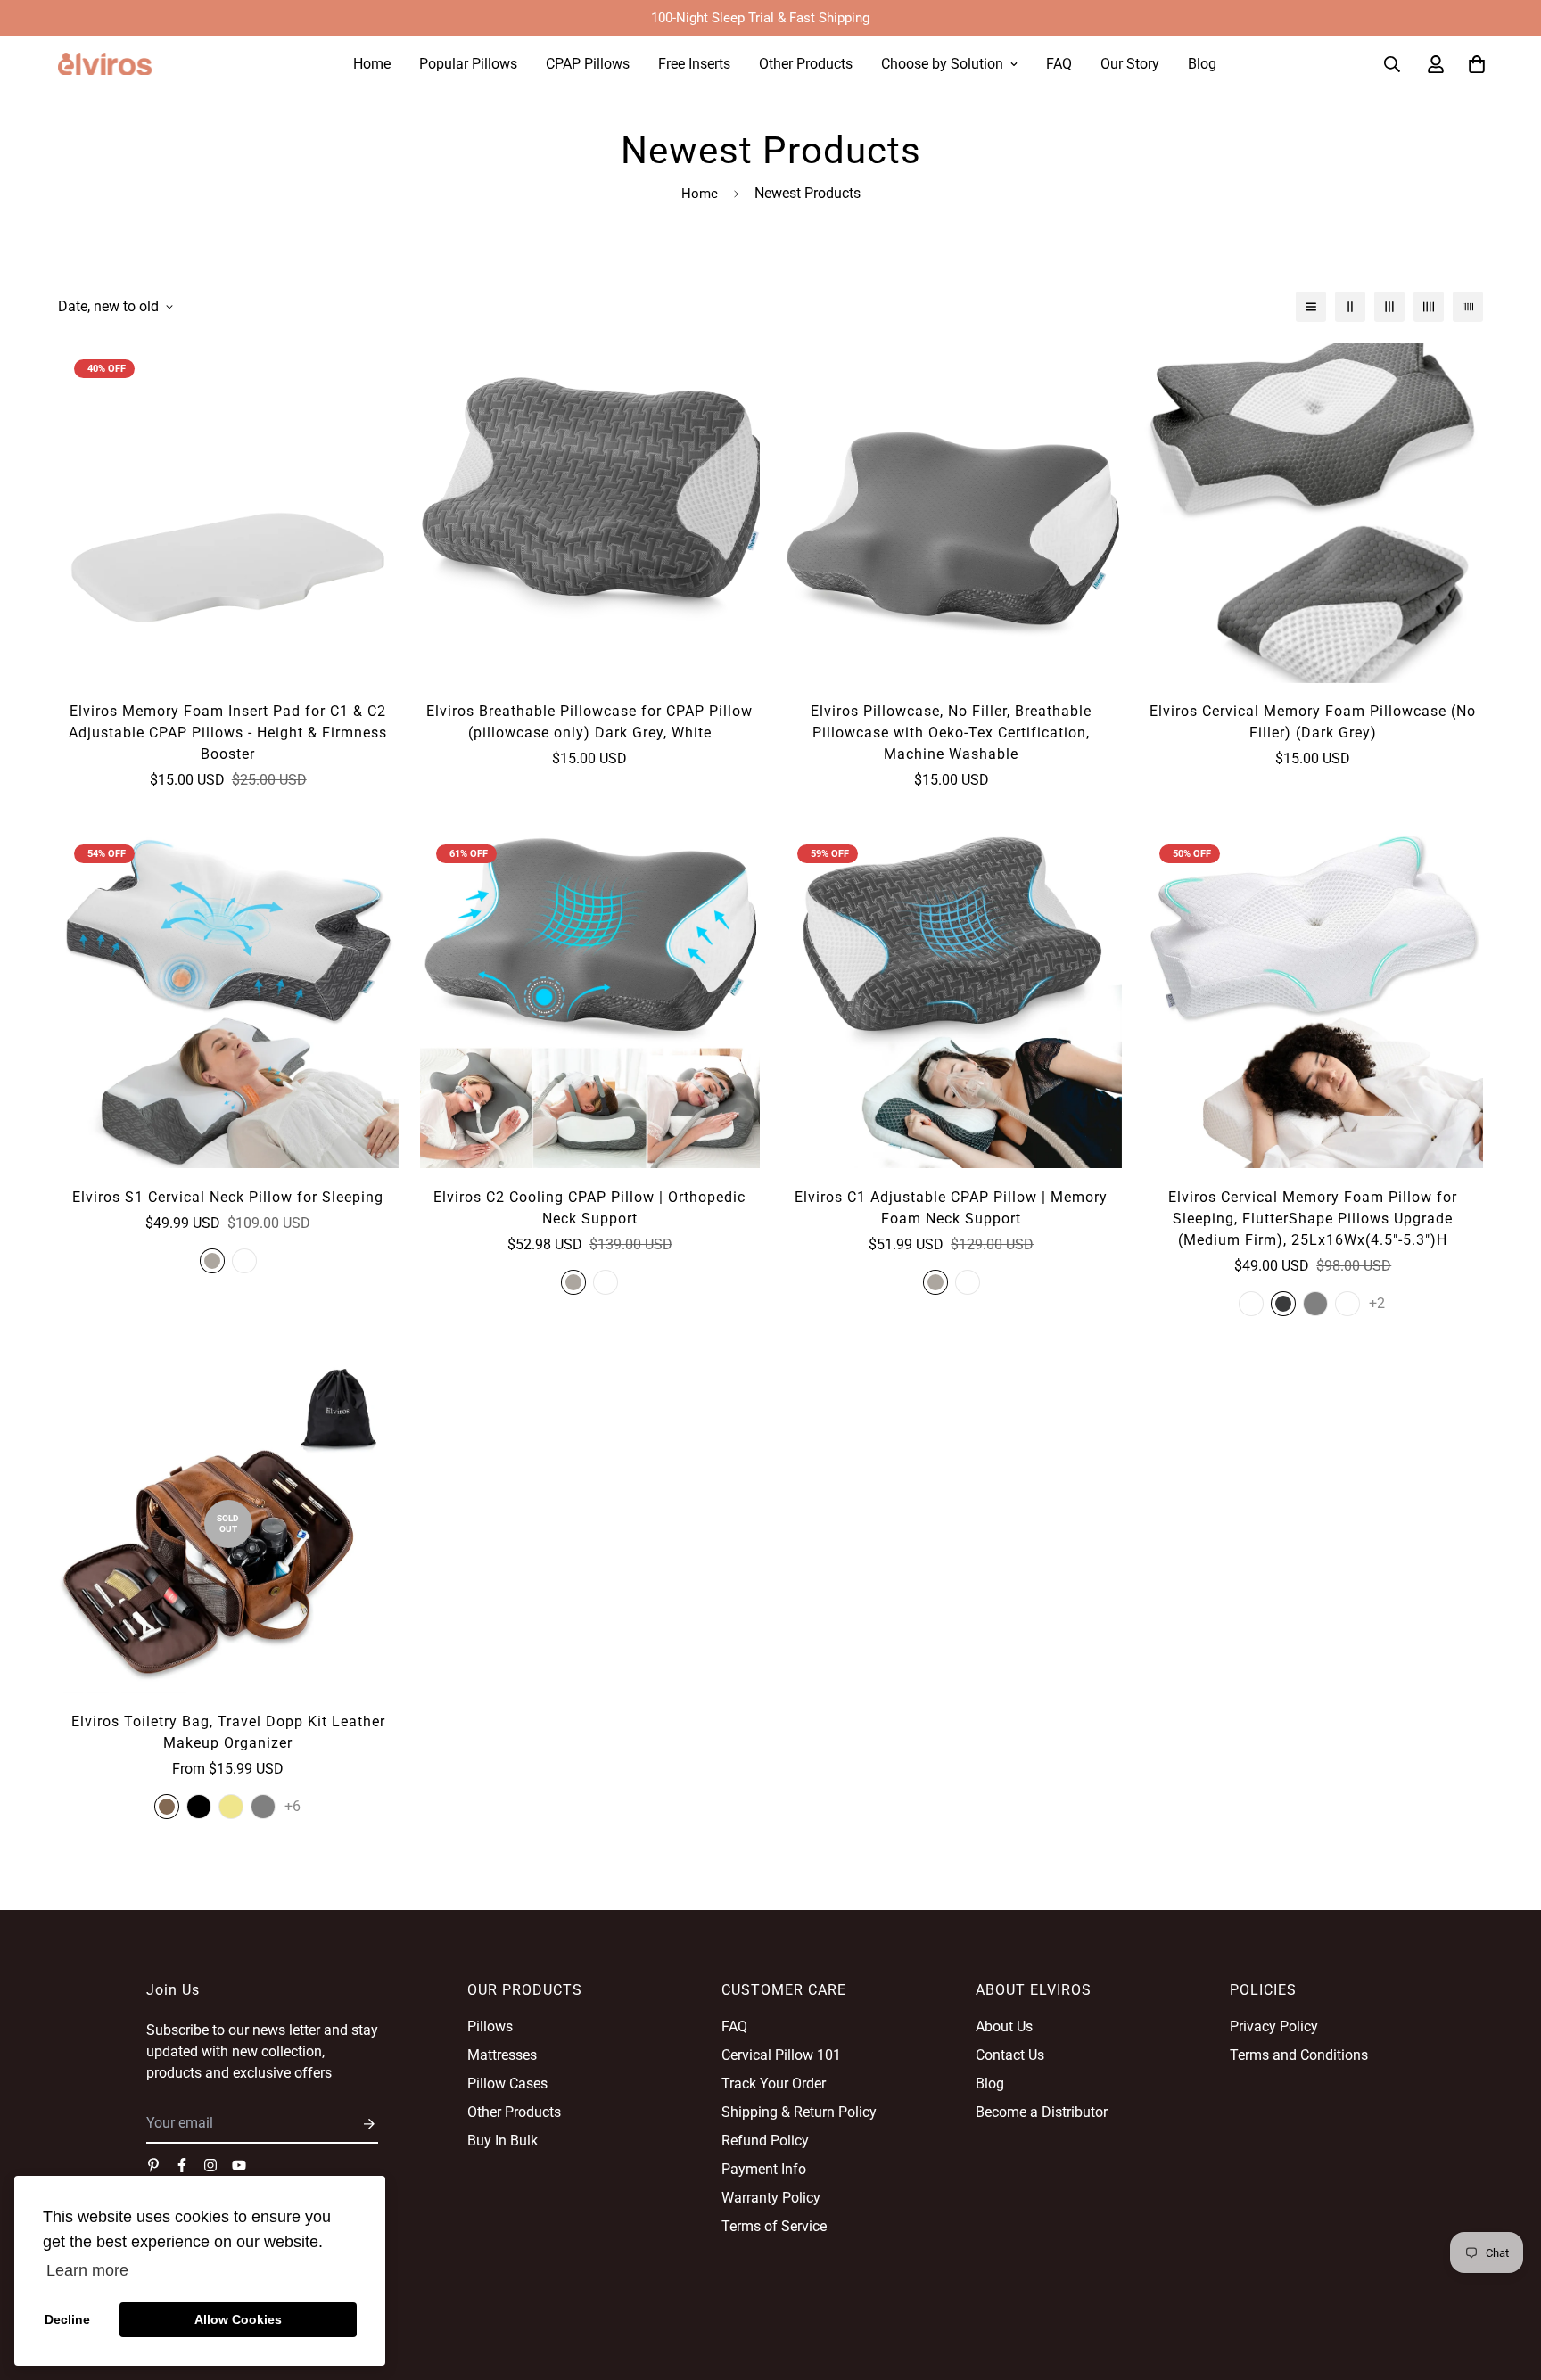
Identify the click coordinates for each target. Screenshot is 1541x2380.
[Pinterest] (153, 2165)
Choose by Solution (942, 64)
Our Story (1130, 64)
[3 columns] (1389, 307)
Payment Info (764, 2169)
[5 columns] (1468, 307)
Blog (1202, 64)
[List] (1311, 307)
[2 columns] (1350, 307)
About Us (1004, 2026)
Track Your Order (774, 2084)
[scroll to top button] (1506, 2283)
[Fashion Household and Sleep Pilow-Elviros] (105, 64)
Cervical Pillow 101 (781, 2055)
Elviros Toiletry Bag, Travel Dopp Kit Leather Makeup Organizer (228, 1732)
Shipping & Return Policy (799, 2112)
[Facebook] (182, 2165)
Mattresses (502, 2055)
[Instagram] (210, 2165)
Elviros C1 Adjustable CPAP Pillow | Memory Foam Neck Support (951, 1208)
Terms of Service (774, 2226)
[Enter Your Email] (364, 2124)
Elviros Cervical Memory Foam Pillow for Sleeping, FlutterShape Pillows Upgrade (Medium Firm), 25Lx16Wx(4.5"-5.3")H (1313, 1219)
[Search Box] (1392, 64)
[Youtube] (239, 2165)
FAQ (1059, 64)
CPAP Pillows (588, 64)
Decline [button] (67, 2319)
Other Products (806, 64)
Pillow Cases (507, 2084)
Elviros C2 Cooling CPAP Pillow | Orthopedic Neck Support (589, 1208)
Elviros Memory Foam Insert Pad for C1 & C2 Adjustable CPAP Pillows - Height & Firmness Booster (228, 733)
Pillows (490, 2026)
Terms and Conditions (1299, 2055)
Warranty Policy (771, 2198)
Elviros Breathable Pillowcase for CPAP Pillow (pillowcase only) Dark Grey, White (589, 722)
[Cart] (1477, 64)
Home (372, 64)
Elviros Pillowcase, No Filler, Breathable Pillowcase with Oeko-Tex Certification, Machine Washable (951, 733)
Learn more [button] (87, 2270)
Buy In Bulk (503, 2141)
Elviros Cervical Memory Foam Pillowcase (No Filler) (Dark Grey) (1313, 722)
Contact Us (1010, 2055)
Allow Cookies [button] (238, 2319)
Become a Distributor (1042, 2112)
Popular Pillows (468, 64)
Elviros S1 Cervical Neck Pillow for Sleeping (228, 1197)
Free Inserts (694, 64)
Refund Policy (765, 2141)
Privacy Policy (1274, 2026)
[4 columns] (1429, 307)
